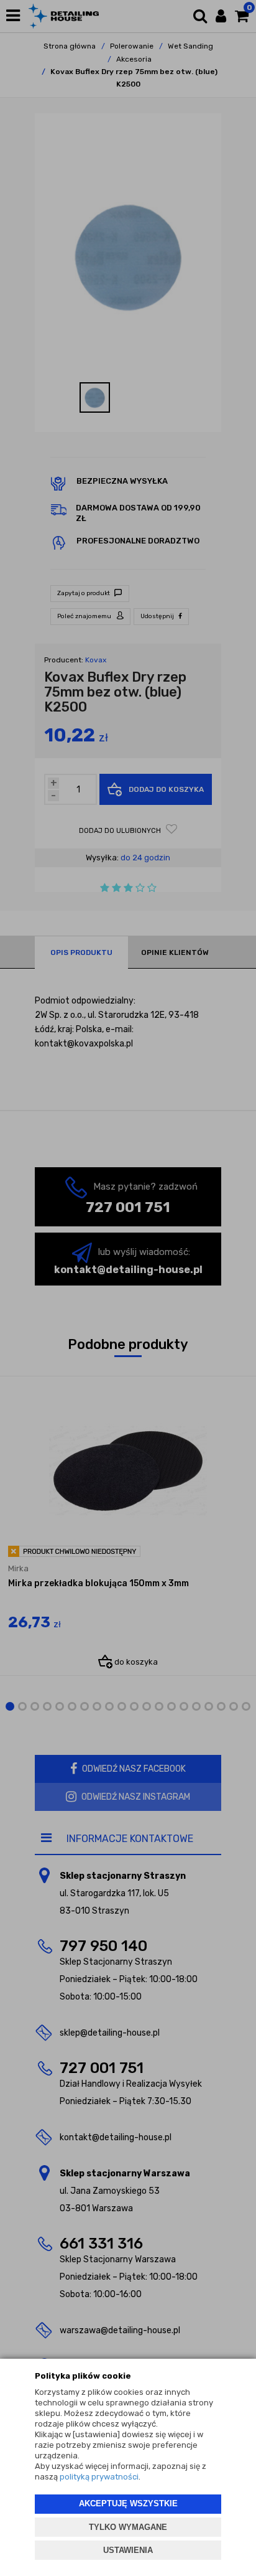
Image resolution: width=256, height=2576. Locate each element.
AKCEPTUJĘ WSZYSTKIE (128, 2503)
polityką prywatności (99, 2477)
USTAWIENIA (128, 2550)
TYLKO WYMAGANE (128, 2527)
